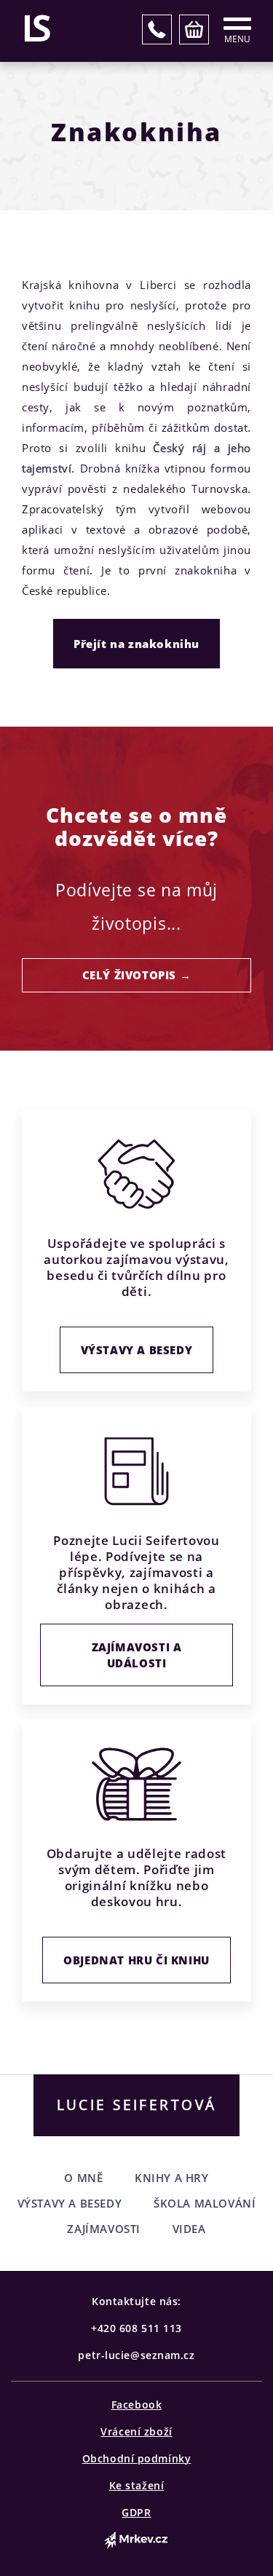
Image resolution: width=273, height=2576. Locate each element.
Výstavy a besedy (137, 1350)
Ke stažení (137, 2485)
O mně (83, 2178)
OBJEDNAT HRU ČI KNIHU (136, 1960)
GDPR (136, 2512)
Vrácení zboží (136, 2431)
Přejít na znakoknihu (136, 644)
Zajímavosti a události (137, 1655)
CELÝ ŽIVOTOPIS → (137, 975)
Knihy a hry (172, 2178)
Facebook (136, 2405)
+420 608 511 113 (136, 2328)
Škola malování (205, 2203)
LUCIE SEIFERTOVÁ (137, 2105)
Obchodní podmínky (137, 2458)
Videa (189, 2229)
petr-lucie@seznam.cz (136, 2355)
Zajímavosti (104, 2229)
